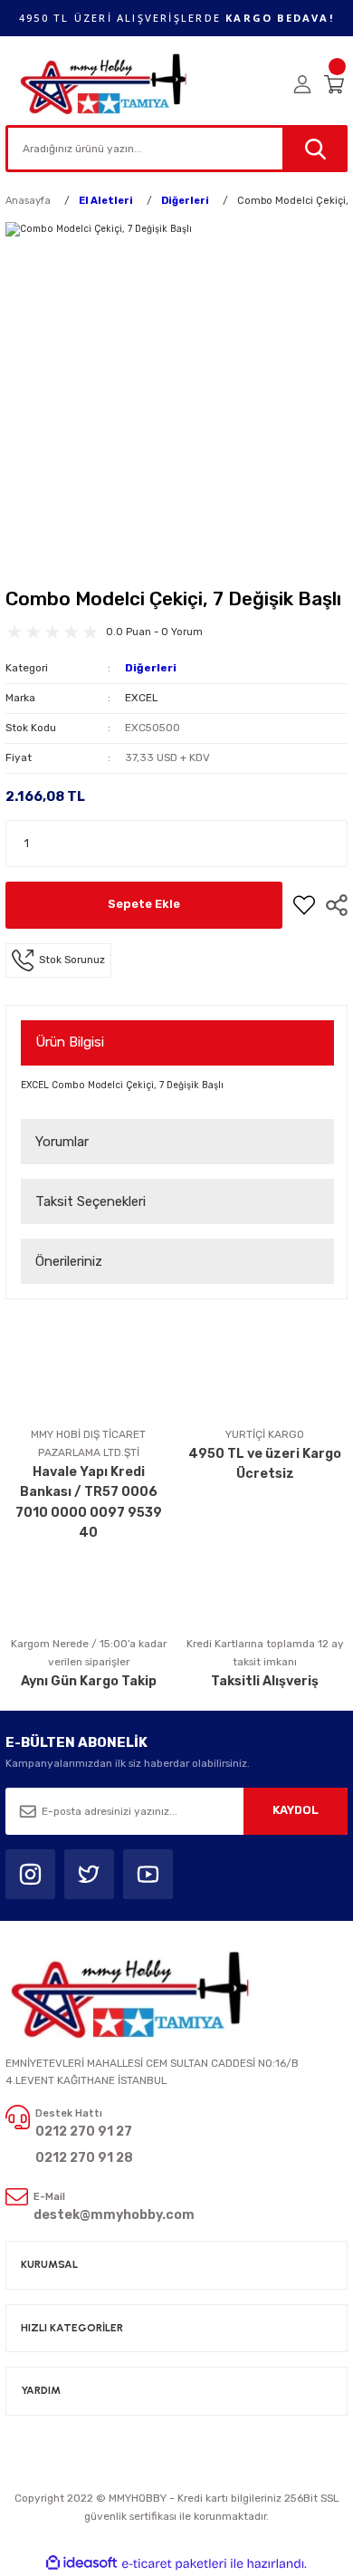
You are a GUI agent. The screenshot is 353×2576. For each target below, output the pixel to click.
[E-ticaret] (174, 2564)
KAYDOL (296, 1810)
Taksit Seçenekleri (91, 1201)
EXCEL (141, 698)
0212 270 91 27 (84, 2132)
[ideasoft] (81, 2563)
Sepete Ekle (144, 904)
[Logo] (105, 84)
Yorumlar (62, 1142)
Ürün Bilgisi (70, 1042)
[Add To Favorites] (304, 905)
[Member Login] (302, 84)
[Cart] (336, 84)
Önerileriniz (69, 1261)
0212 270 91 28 (84, 2158)
